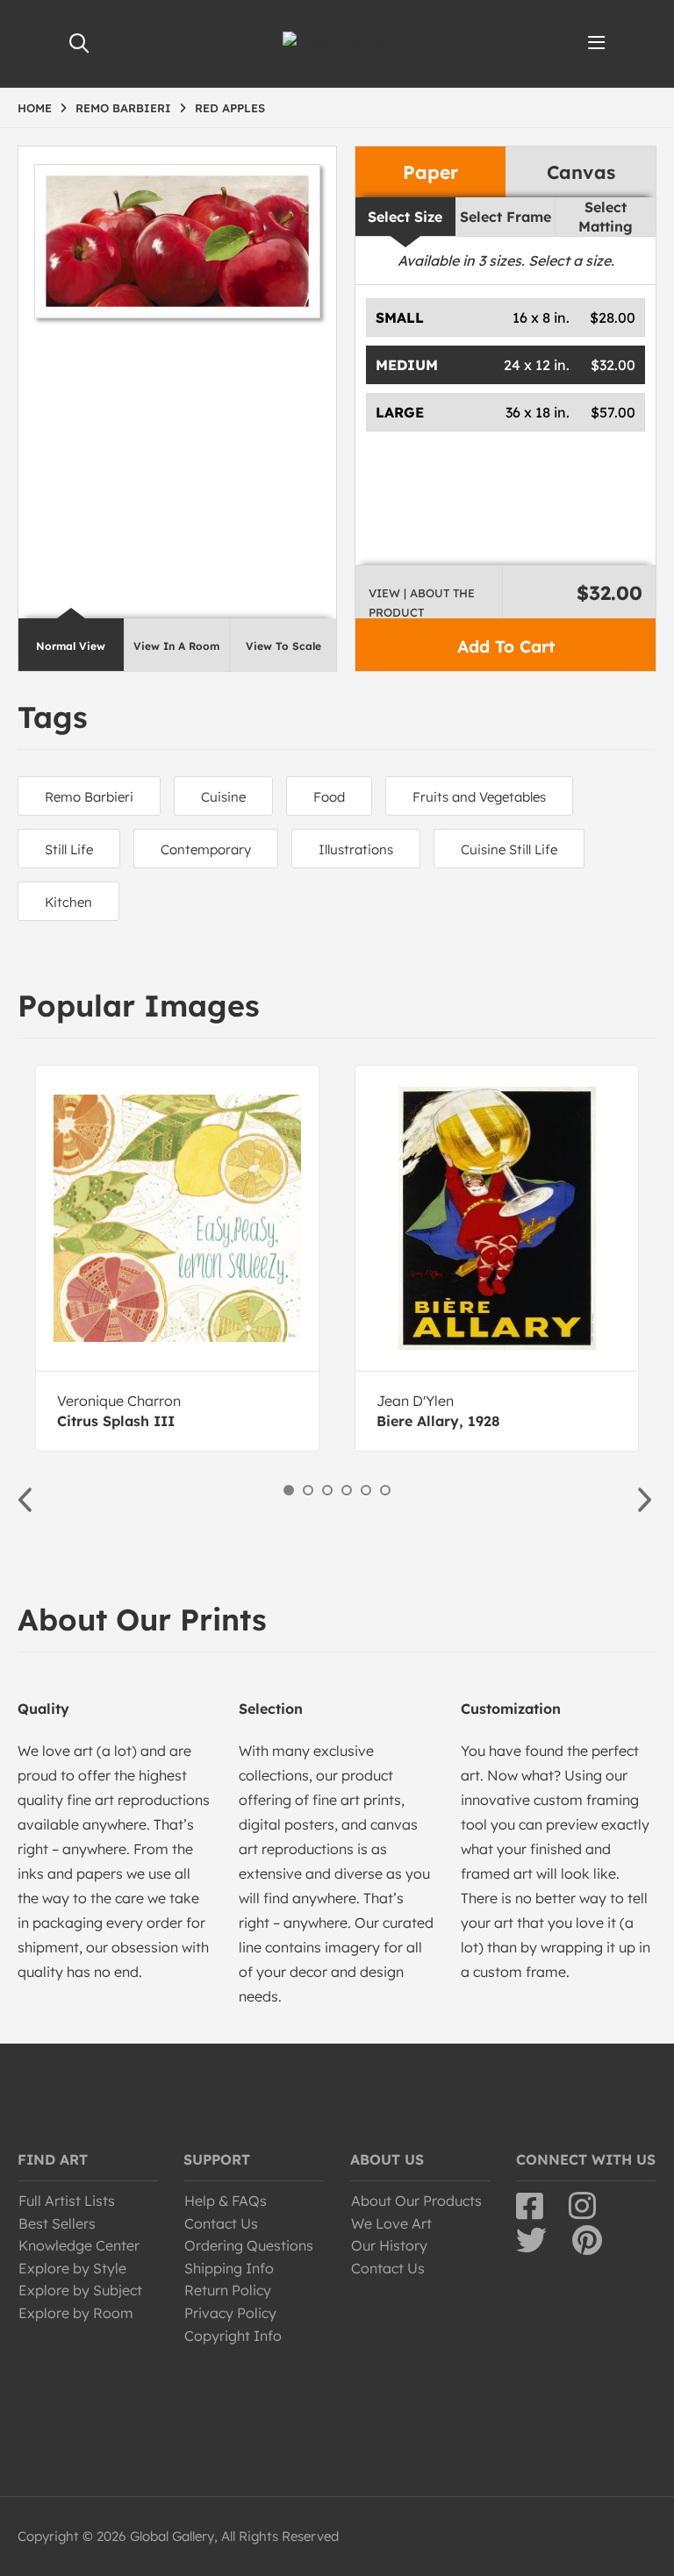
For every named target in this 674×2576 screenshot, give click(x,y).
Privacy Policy (230, 2313)
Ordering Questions (249, 2245)
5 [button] (366, 1490)
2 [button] (308, 1490)
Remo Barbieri (89, 797)
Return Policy (228, 2290)
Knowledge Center (79, 2245)
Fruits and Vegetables (479, 797)
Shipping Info (229, 2268)
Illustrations (356, 849)
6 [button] (385, 1490)
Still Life (69, 849)
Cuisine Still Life (509, 849)
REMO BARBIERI (123, 108)
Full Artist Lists (67, 2201)
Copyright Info (233, 2336)
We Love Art (391, 2223)
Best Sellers (57, 2223)
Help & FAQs (226, 2201)
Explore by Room (76, 2313)
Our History (389, 2245)
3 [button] (327, 1490)
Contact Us (221, 2223)
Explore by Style (72, 2268)
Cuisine (223, 797)
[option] (177, 1258)
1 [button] (289, 1490)
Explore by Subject (80, 2290)
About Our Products (416, 2201)
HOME (35, 108)
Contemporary (206, 849)
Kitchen (68, 902)
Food (329, 797)
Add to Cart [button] (506, 646)
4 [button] (347, 1490)
